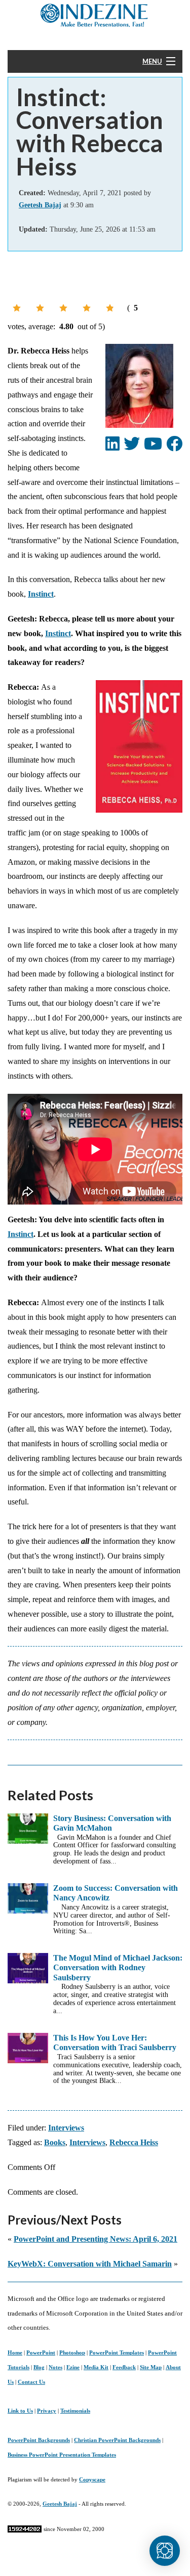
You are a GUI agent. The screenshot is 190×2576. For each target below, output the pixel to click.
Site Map (151, 2367)
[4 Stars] (87, 308)
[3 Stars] (63, 308)
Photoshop (72, 2352)
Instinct (41, 594)
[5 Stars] (110, 308)
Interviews (66, 2128)
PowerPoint (41, 2352)
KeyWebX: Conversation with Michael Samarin (90, 2264)
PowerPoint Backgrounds (39, 2440)
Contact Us (31, 2382)
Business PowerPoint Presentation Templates (62, 2455)
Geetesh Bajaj (60, 2504)
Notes (55, 2367)
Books (55, 2142)
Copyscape (92, 2479)
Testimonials (75, 2411)
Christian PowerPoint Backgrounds (117, 2440)
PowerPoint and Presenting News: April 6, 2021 (96, 2239)
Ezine (73, 2367)
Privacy (47, 2411)
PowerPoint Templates (117, 2352)
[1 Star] (17, 308)
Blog (39, 2367)
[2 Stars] (40, 308)
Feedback (124, 2367)
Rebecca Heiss (134, 2142)
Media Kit (96, 2367)
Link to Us (20, 2411)
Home (15, 2352)
